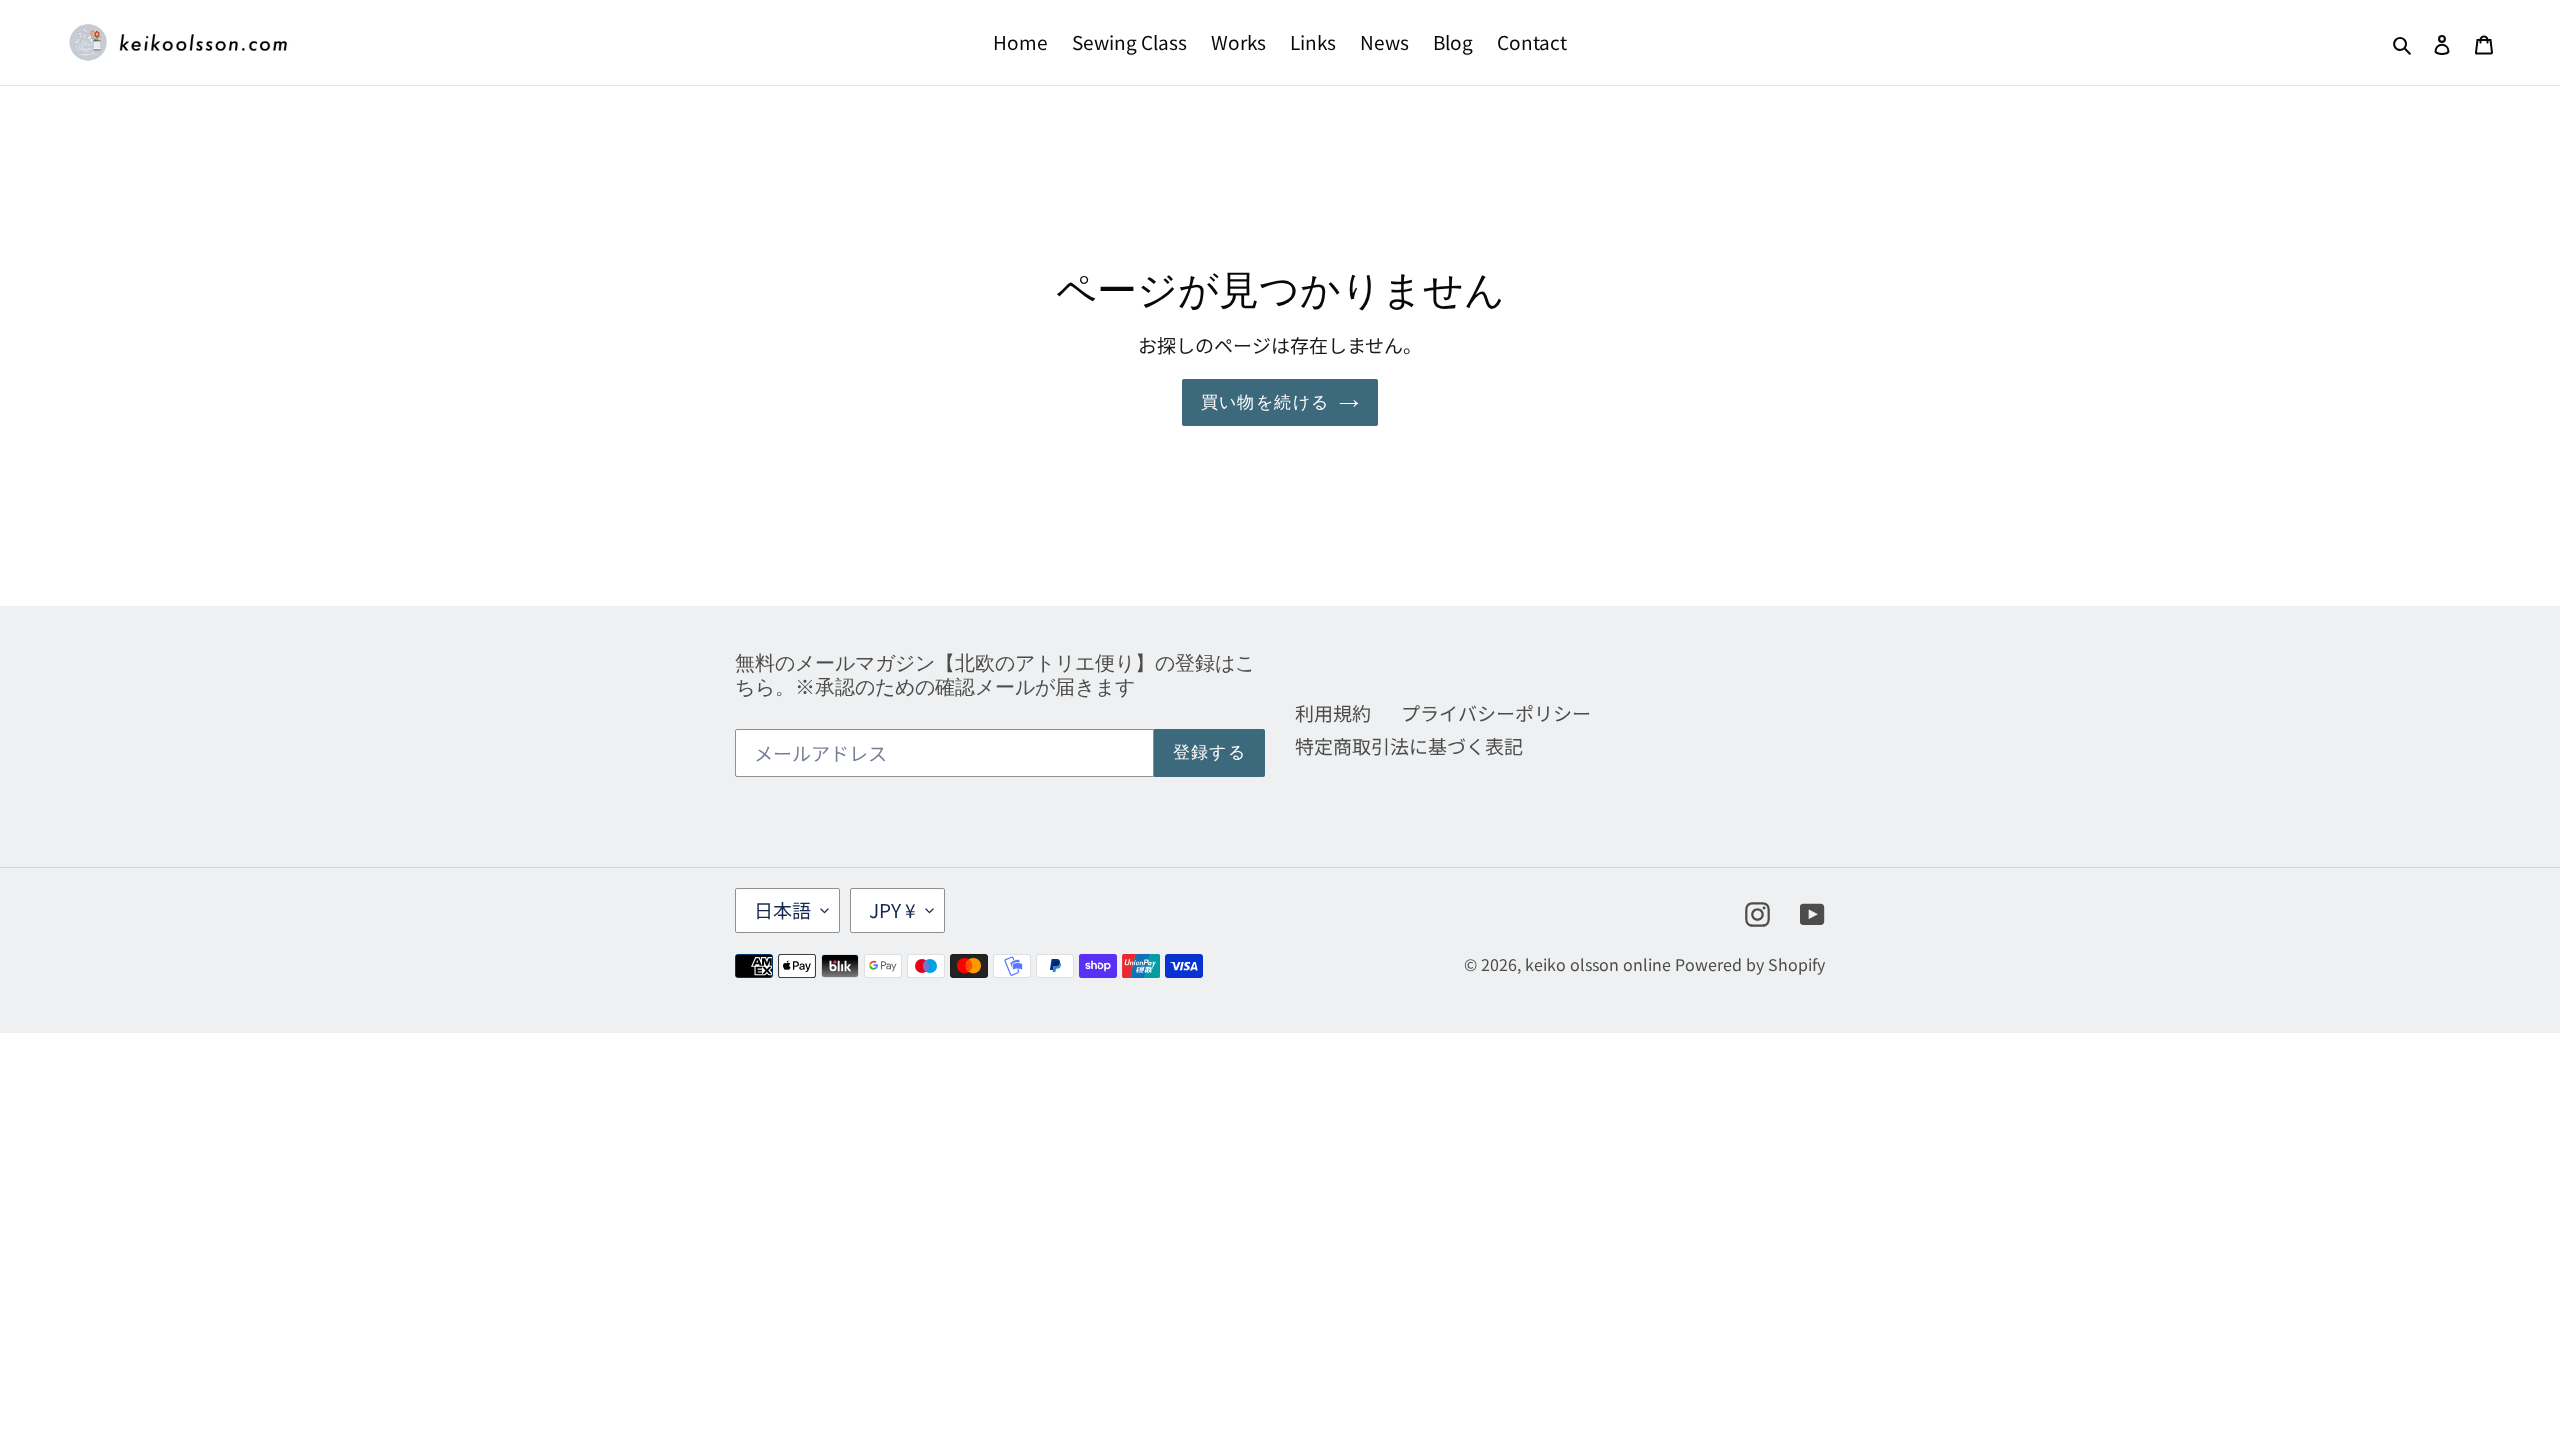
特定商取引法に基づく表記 (1409, 745)
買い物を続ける (1265, 402)
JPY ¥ (892, 909)
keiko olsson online (1598, 964)
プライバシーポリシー (1496, 712)
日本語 (782, 909)
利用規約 (1333, 712)
